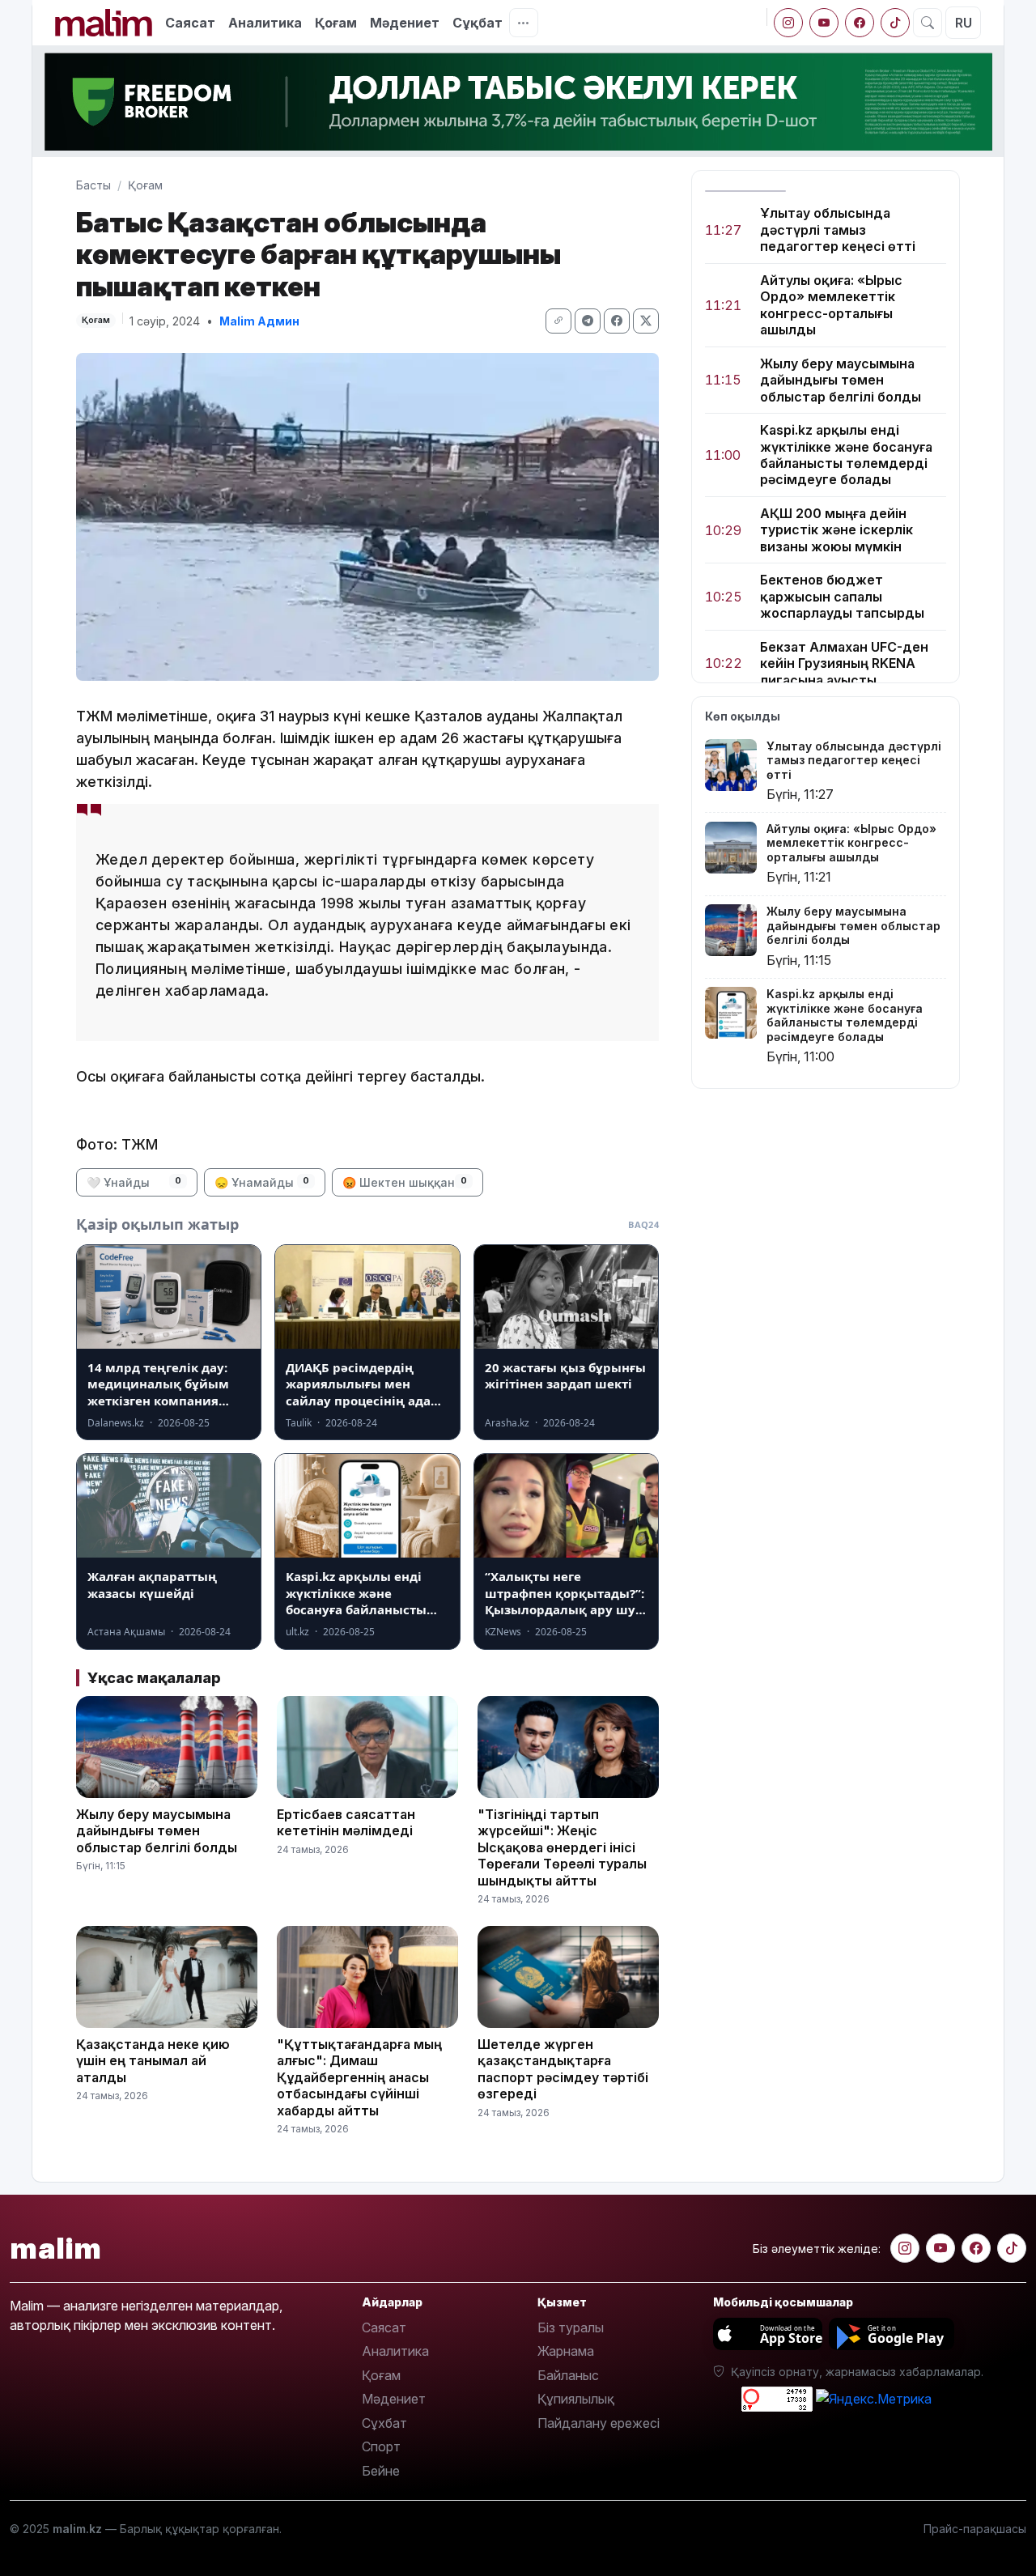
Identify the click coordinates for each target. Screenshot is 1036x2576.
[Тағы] (524, 23)
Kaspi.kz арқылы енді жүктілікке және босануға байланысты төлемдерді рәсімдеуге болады (846, 455)
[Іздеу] (928, 23)
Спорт (381, 2446)
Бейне (381, 2471)
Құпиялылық (576, 2399)
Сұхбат (384, 2423)
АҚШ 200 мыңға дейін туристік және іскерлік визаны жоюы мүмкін (836, 530)
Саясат (190, 23)
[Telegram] (588, 321)
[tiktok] (895, 23)
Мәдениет (405, 23)
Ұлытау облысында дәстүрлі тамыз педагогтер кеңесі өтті (838, 230)
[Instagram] (788, 23)
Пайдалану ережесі (599, 2423)
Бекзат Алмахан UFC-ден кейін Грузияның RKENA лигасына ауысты (844, 663)
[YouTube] (824, 23)
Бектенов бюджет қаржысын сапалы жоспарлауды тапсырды (842, 596)
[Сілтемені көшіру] (558, 321)
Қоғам (336, 23)
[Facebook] (860, 23)
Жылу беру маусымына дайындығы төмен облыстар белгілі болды (841, 380)
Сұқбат (478, 23)
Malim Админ (259, 321)
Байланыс (568, 2375)
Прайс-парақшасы (975, 2529)
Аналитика (265, 23)
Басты (93, 185)
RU (964, 23)
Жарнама (566, 2351)
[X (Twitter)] (646, 321)
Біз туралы (571, 2327)
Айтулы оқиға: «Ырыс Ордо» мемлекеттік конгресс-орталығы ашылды (831, 305)
